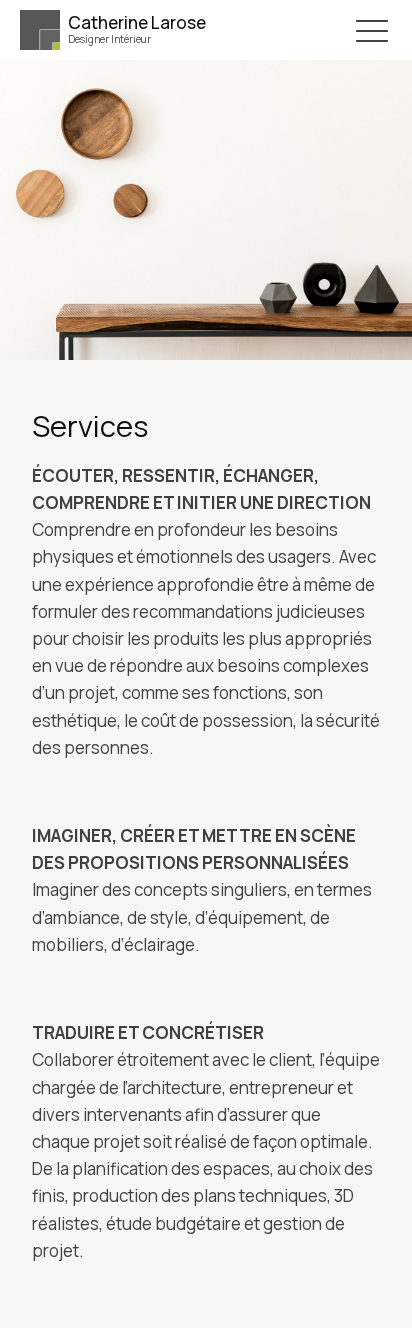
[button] (372, 30)
